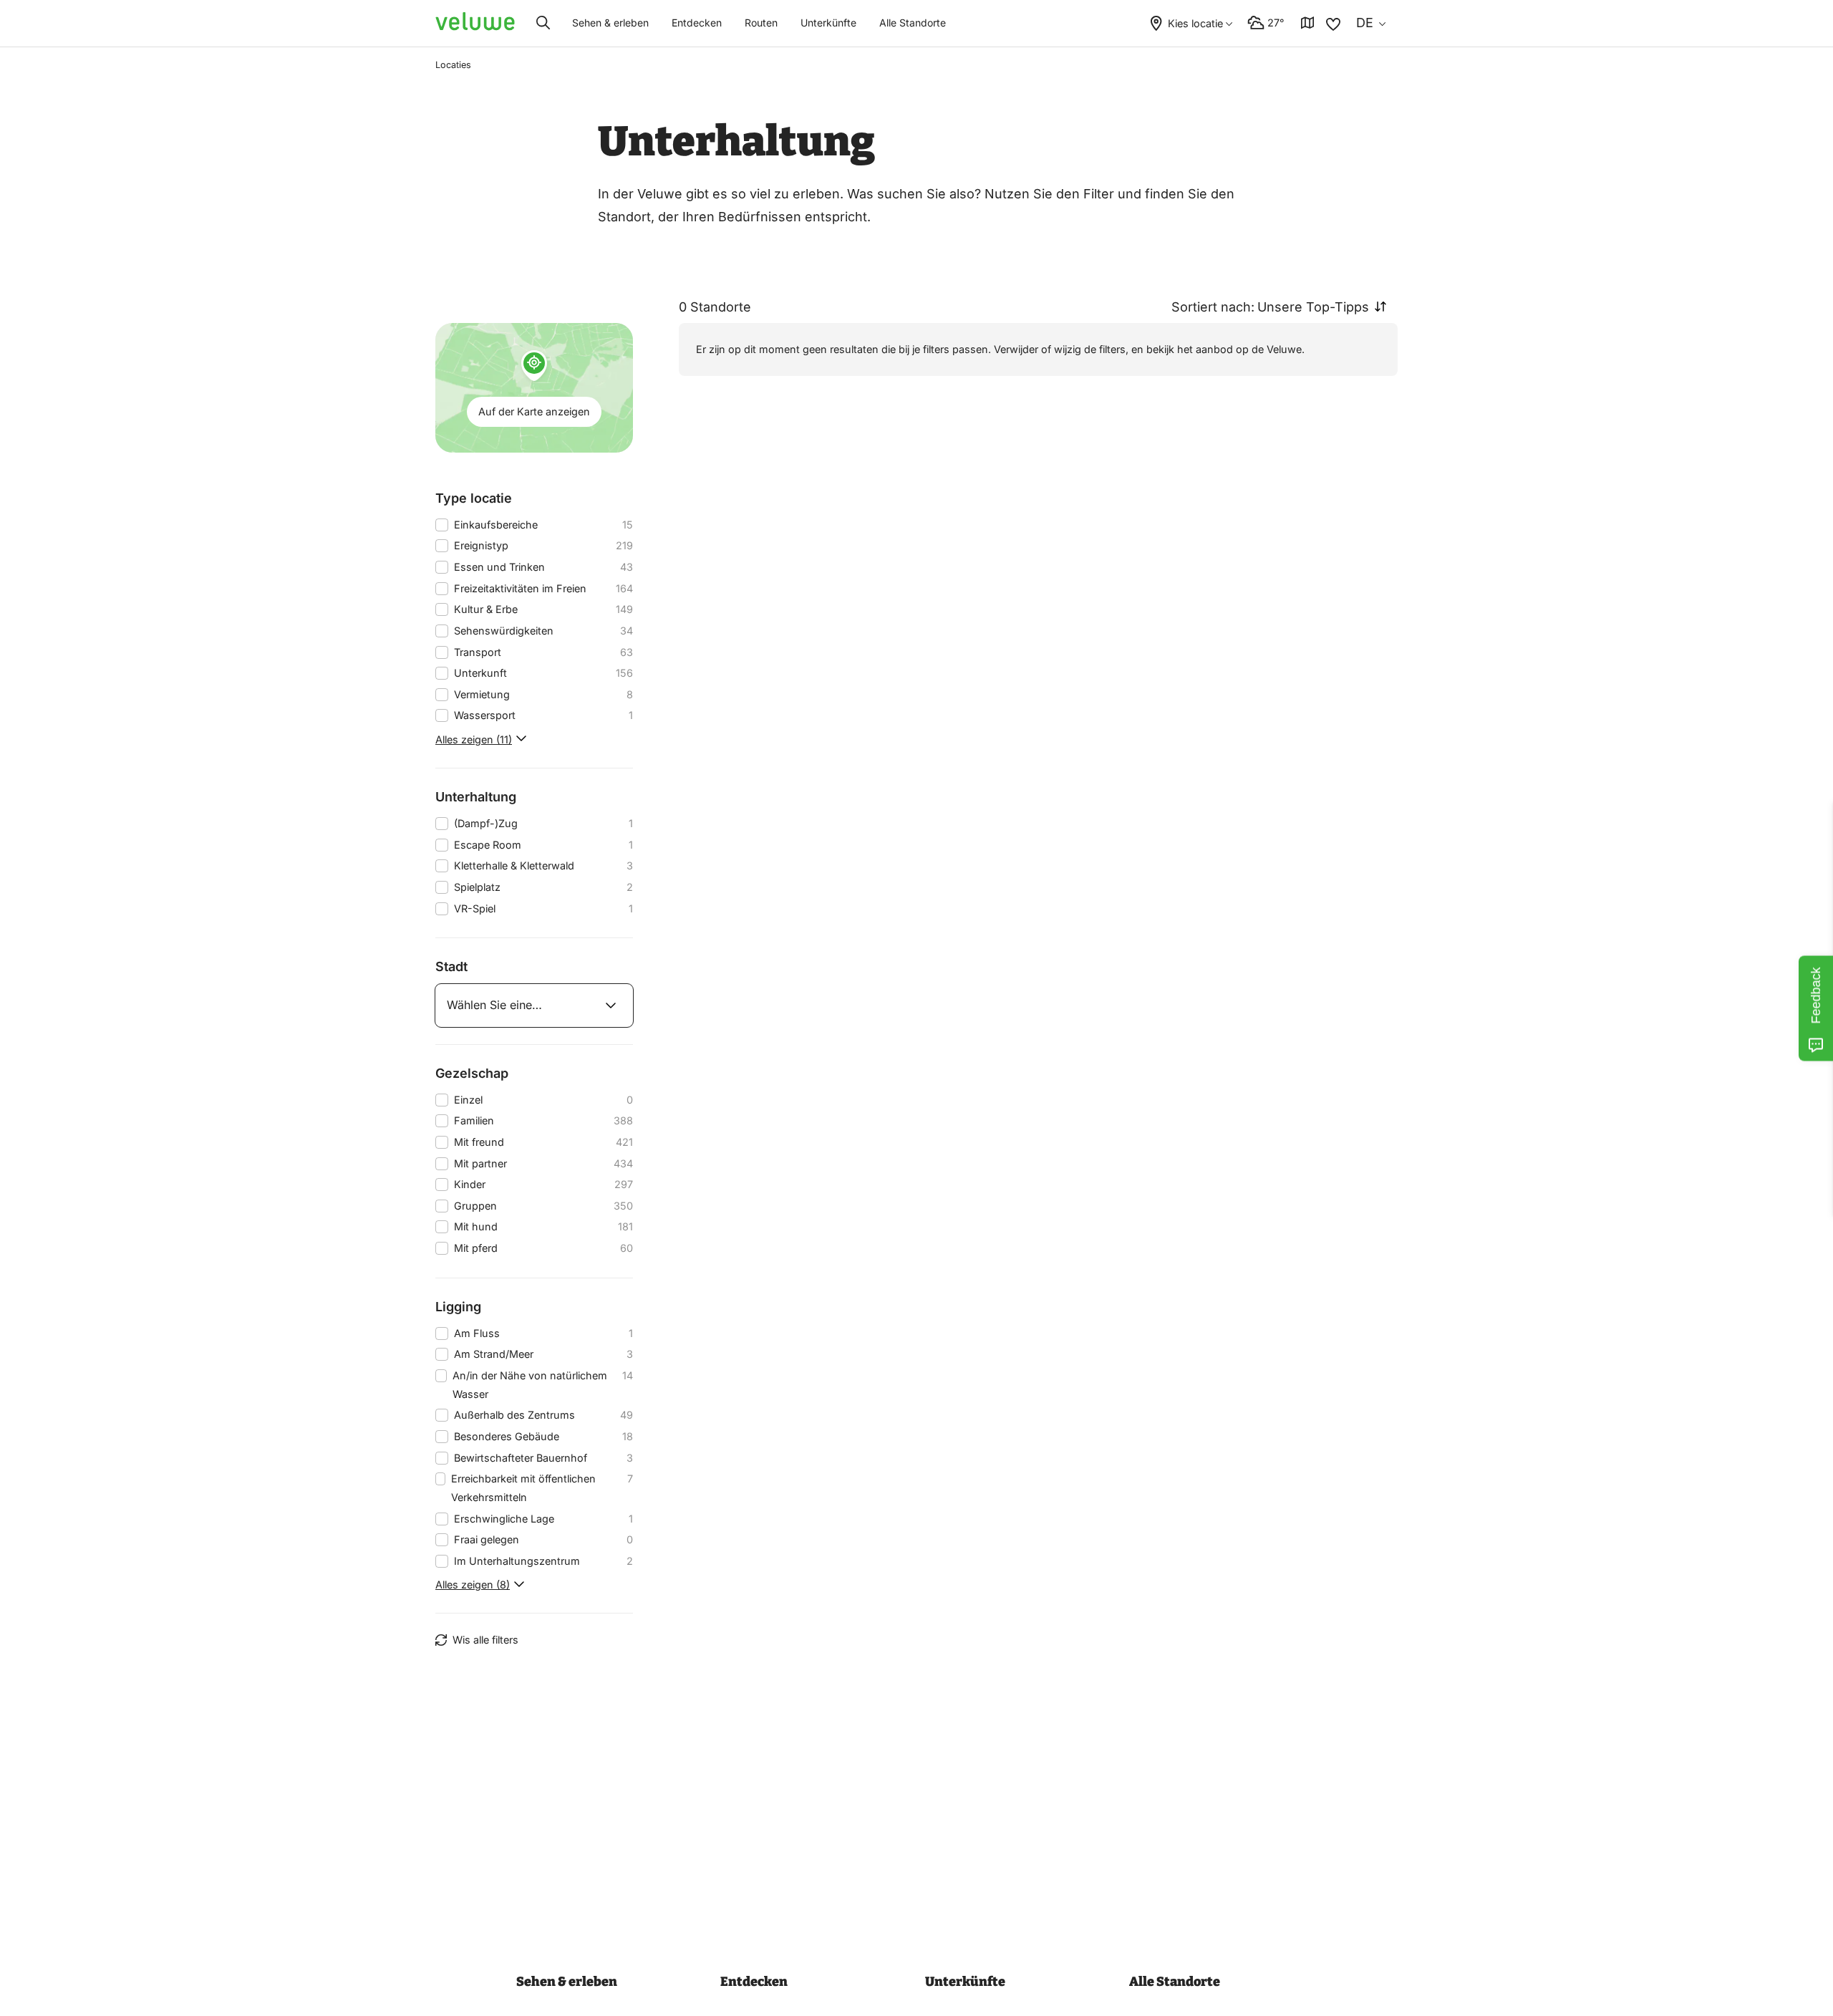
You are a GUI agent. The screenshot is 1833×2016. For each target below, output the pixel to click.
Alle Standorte (913, 23)
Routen (761, 23)
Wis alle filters (485, 1640)
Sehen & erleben (610, 23)
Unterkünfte (828, 23)
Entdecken (697, 23)
